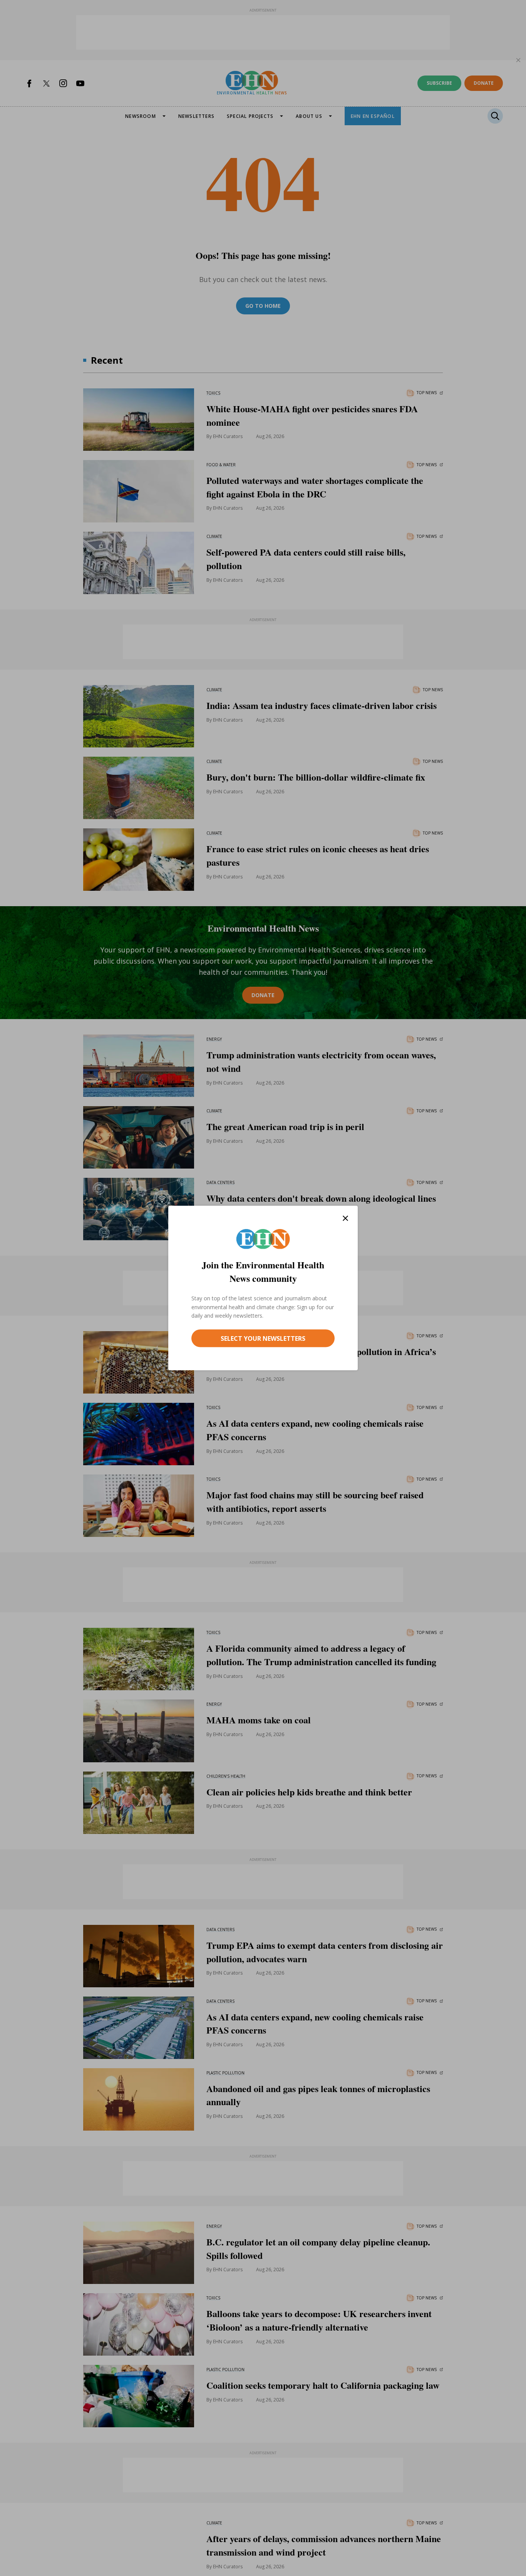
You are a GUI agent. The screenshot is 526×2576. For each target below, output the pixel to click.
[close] (345, 1218)
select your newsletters (263, 1338)
